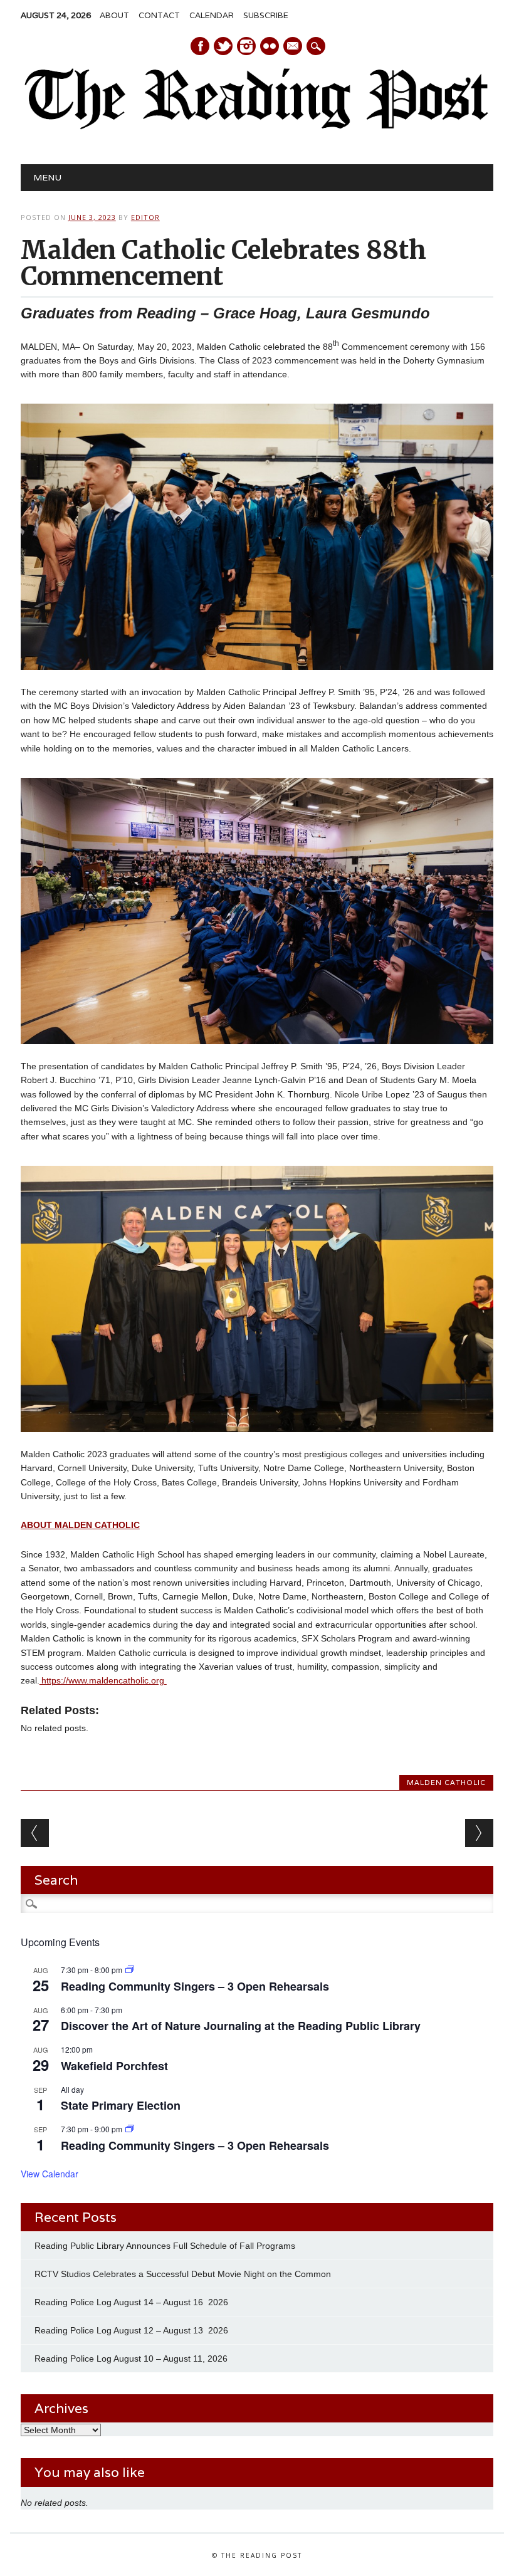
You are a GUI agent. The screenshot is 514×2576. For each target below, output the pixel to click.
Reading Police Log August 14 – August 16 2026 (131, 2302)
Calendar (212, 15)
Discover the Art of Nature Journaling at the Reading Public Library (241, 2026)
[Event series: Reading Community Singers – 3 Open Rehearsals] (130, 1970)
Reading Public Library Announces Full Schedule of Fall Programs (165, 2246)
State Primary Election (121, 2105)
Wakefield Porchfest (114, 2066)
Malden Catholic (446, 1783)
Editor (145, 217)
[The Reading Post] (257, 127)
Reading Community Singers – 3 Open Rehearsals (195, 1986)
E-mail (293, 47)
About (114, 15)
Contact (159, 15)
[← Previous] (35, 1833)
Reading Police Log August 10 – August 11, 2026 (131, 2359)
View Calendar (50, 2174)
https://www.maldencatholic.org (103, 1680)
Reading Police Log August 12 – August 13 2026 (131, 2330)
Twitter (223, 46)
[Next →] (479, 1833)
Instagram (246, 46)
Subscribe (266, 15)
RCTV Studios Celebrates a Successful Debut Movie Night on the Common (183, 2274)
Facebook (200, 46)
